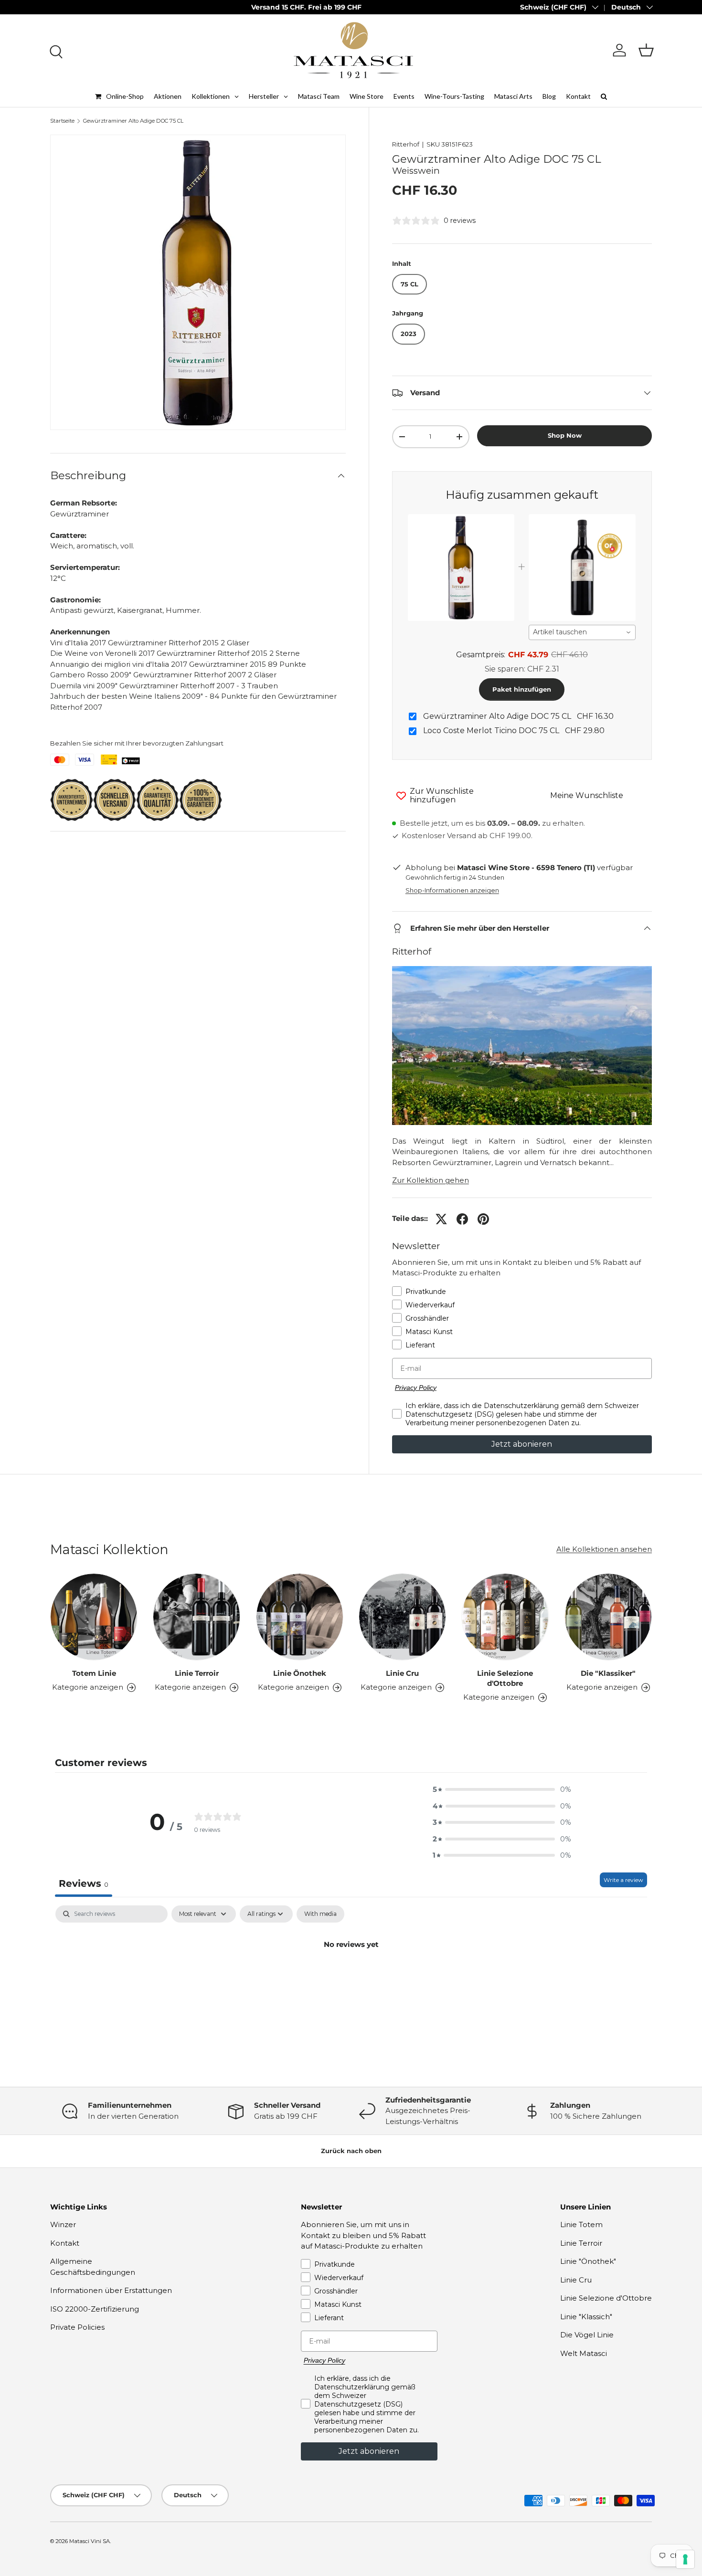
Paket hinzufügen (522, 689)
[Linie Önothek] (300, 1617)
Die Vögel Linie (587, 2335)
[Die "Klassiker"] (608, 1617)
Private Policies (77, 2327)
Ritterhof (406, 144)
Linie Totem (581, 2224)
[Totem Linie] (94, 1617)
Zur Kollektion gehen (431, 1180)
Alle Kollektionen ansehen (604, 1549)
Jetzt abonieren (522, 1444)
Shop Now (565, 435)
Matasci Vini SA (90, 2541)
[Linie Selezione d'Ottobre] (505, 1617)
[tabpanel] (351, 1977)
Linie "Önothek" (588, 2261)
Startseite (62, 121)
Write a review (623, 1880)
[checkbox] (320, 1914)
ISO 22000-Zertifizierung (95, 2309)
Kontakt (65, 2243)
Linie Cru (402, 1673)
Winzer (63, 2224)
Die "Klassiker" (608, 1673)
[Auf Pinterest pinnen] (483, 1219)
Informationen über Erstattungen (111, 2290)
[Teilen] (462, 1219)
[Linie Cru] (402, 1617)
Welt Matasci (584, 2353)
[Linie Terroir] (197, 1617)
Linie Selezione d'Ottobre (505, 1678)
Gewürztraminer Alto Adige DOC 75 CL (133, 121)
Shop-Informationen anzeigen (452, 890)
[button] (646, 50)
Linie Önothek (300, 1673)
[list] (198, 282)
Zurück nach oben (351, 2151)
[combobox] (582, 632)
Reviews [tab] (84, 1883)
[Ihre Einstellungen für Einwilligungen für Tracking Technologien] (685, 2559)
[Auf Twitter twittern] (441, 1219)
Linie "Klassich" (586, 2317)
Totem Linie (94, 1673)
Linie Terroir (197, 1673)
